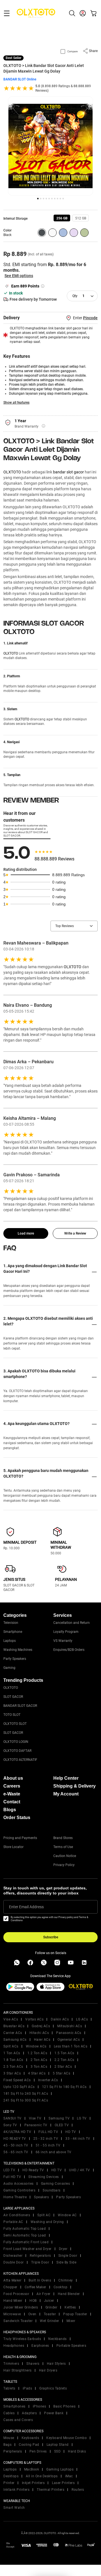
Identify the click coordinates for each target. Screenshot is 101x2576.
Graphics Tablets (53, 2388)
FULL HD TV (48, 2132)
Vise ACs (11, 2019)
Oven (32, 2314)
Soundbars (52, 2190)
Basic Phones (64, 2406)
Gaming (9, 1668)
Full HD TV (12, 2177)
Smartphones (14, 2406)
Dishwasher (13, 2256)
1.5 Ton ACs (64, 2053)
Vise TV (35, 2118)
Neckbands (58, 2339)
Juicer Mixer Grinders (21, 2307)
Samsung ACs (15, 2040)
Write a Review (75, 1233)
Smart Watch (14, 2508)
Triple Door (40, 2262)
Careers (12, 1786)
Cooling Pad (29, 2445)
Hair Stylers (56, 2364)
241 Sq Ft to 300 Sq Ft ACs (26, 2100)
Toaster (50, 2314)
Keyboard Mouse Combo (66, 2438)
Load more (26, 1233)
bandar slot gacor (68, 472)
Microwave (12, 2314)
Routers (78, 2490)
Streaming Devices (44, 2177)
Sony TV (10, 2125)
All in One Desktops (42, 2476)
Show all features (16, 403)
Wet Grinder (50, 2321)
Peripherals (13, 2451)
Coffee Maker (35, 2287)
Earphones (40, 2346)
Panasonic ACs (69, 2033)
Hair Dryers (48, 2370)
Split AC (44, 2215)
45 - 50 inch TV (16, 2145)
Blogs (10, 1810)
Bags (7, 2445)
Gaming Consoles (56, 2184)
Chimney (66, 2280)
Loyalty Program (66, 1632)
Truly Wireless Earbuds (22, 2339)
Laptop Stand (58, 2445)
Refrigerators (40, 2256)
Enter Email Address (26, 1907)
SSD (58, 2451)
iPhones (40, 2406)
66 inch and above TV (54, 2152)
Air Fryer (43, 2294)
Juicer (49, 2301)
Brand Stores (63, 1838)
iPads (27, 2388)
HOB (33, 2301)
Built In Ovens (40, 2280)
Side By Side (66, 2262)
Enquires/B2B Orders (69, 1650)
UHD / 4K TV (80, 2170)
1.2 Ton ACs (37, 2053)
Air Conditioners (17, 2215)
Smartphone (13, 1632)
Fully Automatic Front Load (26, 2242)
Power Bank (54, 2413)
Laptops (10, 1641)
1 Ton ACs (12, 2053)
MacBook (32, 2469)
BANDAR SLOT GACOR (20, 1706)
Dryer (63, 2249)
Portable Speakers (71, 2346)
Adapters (29, 2413)
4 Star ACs (37, 2073)
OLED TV (62, 2125)
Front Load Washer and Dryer (27, 2249)
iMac (69, 2476)
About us (13, 1778)
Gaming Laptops (60, 2469)
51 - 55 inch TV (48, 2145)
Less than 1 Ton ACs (71, 2046)
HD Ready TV (33, 2170)
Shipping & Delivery (74, 1786)
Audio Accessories (19, 2184)
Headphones (14, 2346)
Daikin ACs (60, 2019)
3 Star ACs (12, 2073)
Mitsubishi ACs (70, 2026)
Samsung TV (59, 2118)
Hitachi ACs (39, 2033)
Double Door (14, 2262)
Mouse (9, 2438)
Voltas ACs (34, 2019)
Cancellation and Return (72, 1623)
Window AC (67, 2215)
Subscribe (51, 1937)
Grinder (51, 2307)
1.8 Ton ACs (13, 2060)
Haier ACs (42, 2040)
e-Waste (12, 1794)
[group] (62, 218)
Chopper (10, 2287)
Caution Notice (65, 1856)
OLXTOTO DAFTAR (17, 1751)
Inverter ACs (48, 2080)
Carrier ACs (13, 2033)
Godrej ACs (41, 2026)
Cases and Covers (18, 2420)
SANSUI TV (12, 2118)
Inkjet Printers (33, 2483)
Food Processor (16, 2294)
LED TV (9, 2170)
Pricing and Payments (20, 1838)
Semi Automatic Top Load (25, 2235)
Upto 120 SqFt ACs (19, 2087)
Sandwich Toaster (18, 2321)
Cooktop (61, 2287)
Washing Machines (18, 1650)
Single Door (68, 2256)
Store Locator (13, 1847)
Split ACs (11, 2046)
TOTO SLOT (12, 1715)
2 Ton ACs (39, 2060)
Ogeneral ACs (69, 2040)
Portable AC (13, 2222)
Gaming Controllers (19, 2190)
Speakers (41, 2197)
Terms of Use (63, 1847)
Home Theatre (15, 2197)
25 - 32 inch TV (46, 2139)
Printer (9, 2483)
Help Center (66, 1778)
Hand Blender (69, 2294)
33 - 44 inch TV (78, 2139)
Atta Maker (12, 2280)
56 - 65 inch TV (16, 2152)
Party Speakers (15, 1659)
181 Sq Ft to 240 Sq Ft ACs (26, 2094)
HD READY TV (15, 2139)
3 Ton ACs (39, 2067)
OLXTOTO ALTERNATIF (20, 1760)
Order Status (17, 1818)
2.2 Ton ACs (64, 2060)
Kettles (70, 2307)
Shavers (33, 2364)
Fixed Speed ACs (17, 2080)
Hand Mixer (13, 2301)
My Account (66, 1794)
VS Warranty (63, 1641)
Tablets (9, 2388)
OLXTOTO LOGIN (16, 1742)
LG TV (82, 2118)
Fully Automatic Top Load (25, 2229)
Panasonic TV (36, 2125)
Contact (12, 1802)
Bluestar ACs (14, 2026)
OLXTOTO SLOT (15, 1724)
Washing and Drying (47, 2222)
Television (11, 1623)
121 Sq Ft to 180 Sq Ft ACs (64, 2087)
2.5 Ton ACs (13, 2067)
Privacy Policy (64, 1865)
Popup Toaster (75, 2314)
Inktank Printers (16, 2490)
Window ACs (36, 2046)
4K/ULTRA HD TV (17, 2132)
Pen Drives (38, 2451)
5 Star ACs (61, 2073)
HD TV (71, 2132)
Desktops (11, 2476)
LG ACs (82, 2019)
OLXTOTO (12, 472)
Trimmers (11, 2364)
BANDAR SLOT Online (20, 79)
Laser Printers (63, 2483)
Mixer (71, 2321)
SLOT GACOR (13, 1697)
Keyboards (30, 2438)
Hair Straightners (18, 2370)
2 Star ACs (63, 2067)
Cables (9, 2413)
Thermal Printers (50, 2490)
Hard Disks (77, 2451)
